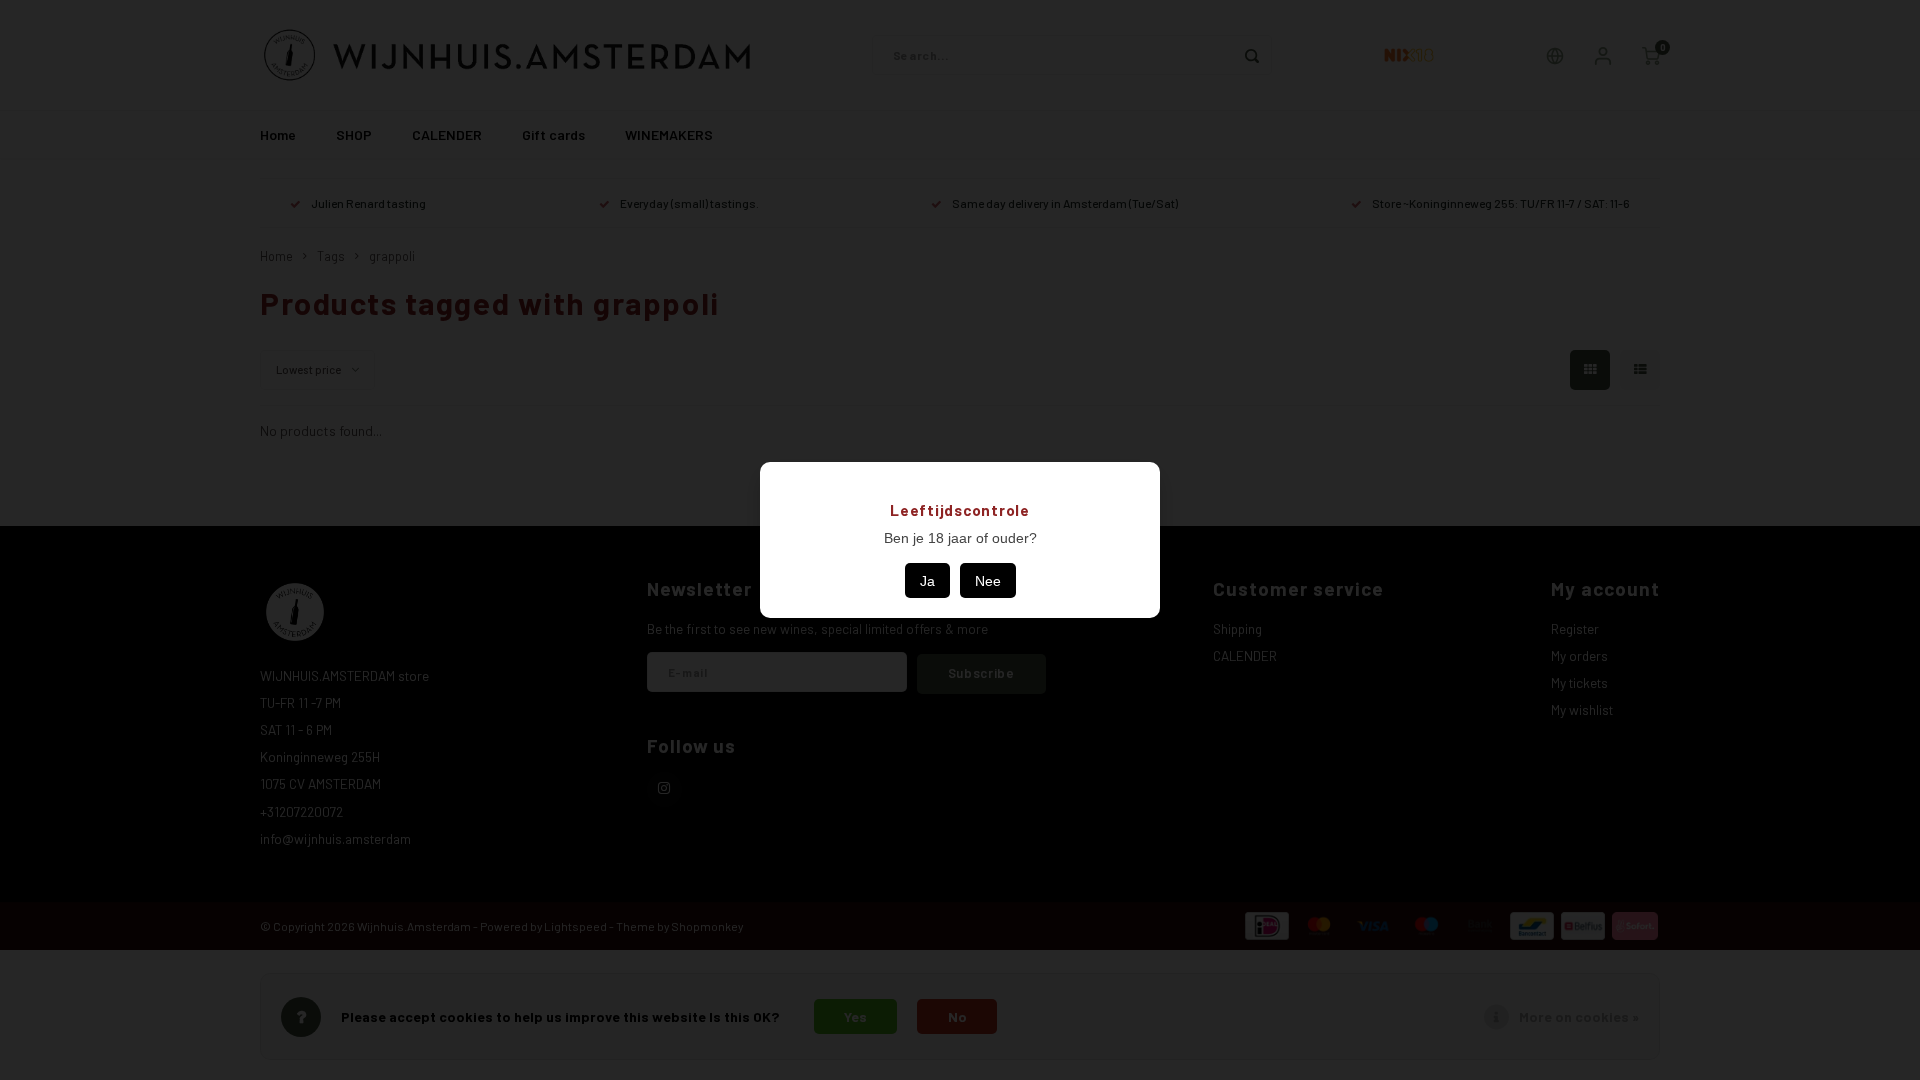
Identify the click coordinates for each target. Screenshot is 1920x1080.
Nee (988, 581)
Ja (927, 581)
